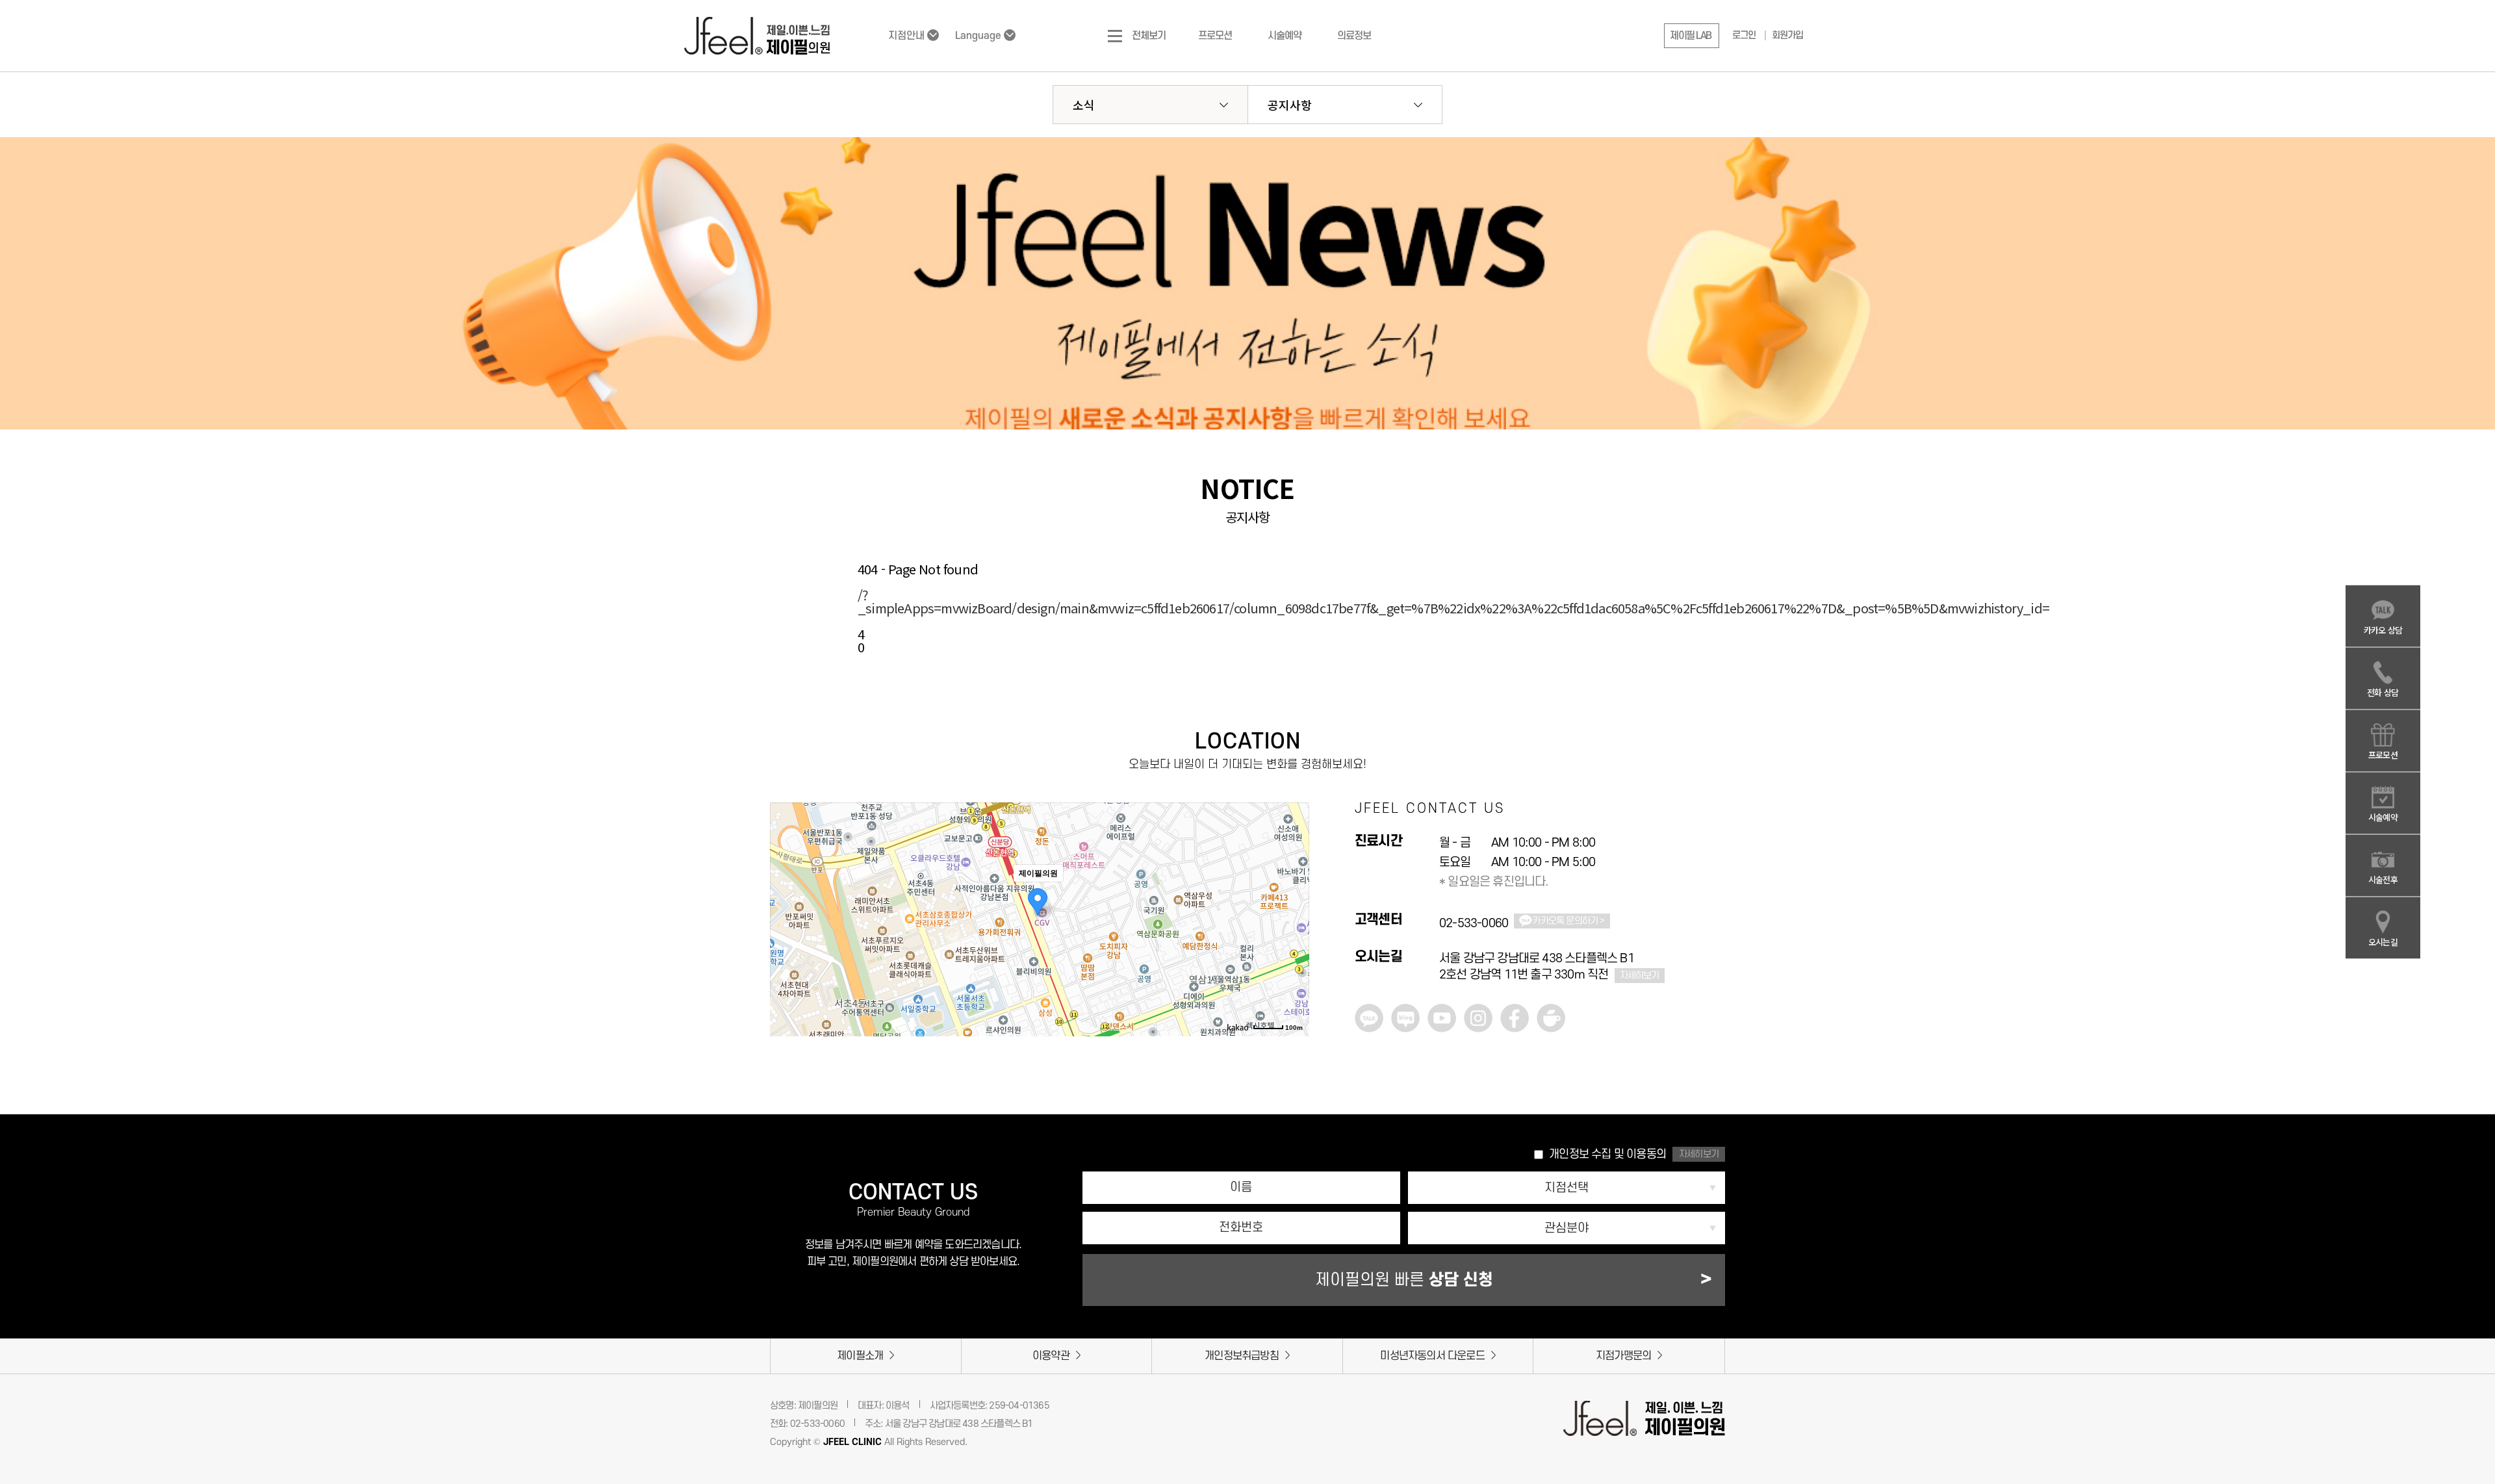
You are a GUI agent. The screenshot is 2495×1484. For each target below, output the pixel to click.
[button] (1692, 36)
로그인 (1744, 35)
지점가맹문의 (1623, 1356)
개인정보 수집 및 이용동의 (1607, 1154)
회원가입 (1787, 35)
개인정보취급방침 (1242, 1356)
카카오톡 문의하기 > (1568, 921)
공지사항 (1290, 105)
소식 (1084, 105)
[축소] (1293, 898)
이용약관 (1051, 1356)
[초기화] (1293, 923)
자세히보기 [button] (1699, 1154)
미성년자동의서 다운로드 (1432, 1356)
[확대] (1293, 876)
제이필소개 (860, 1356)
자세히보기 (1640, 976)
